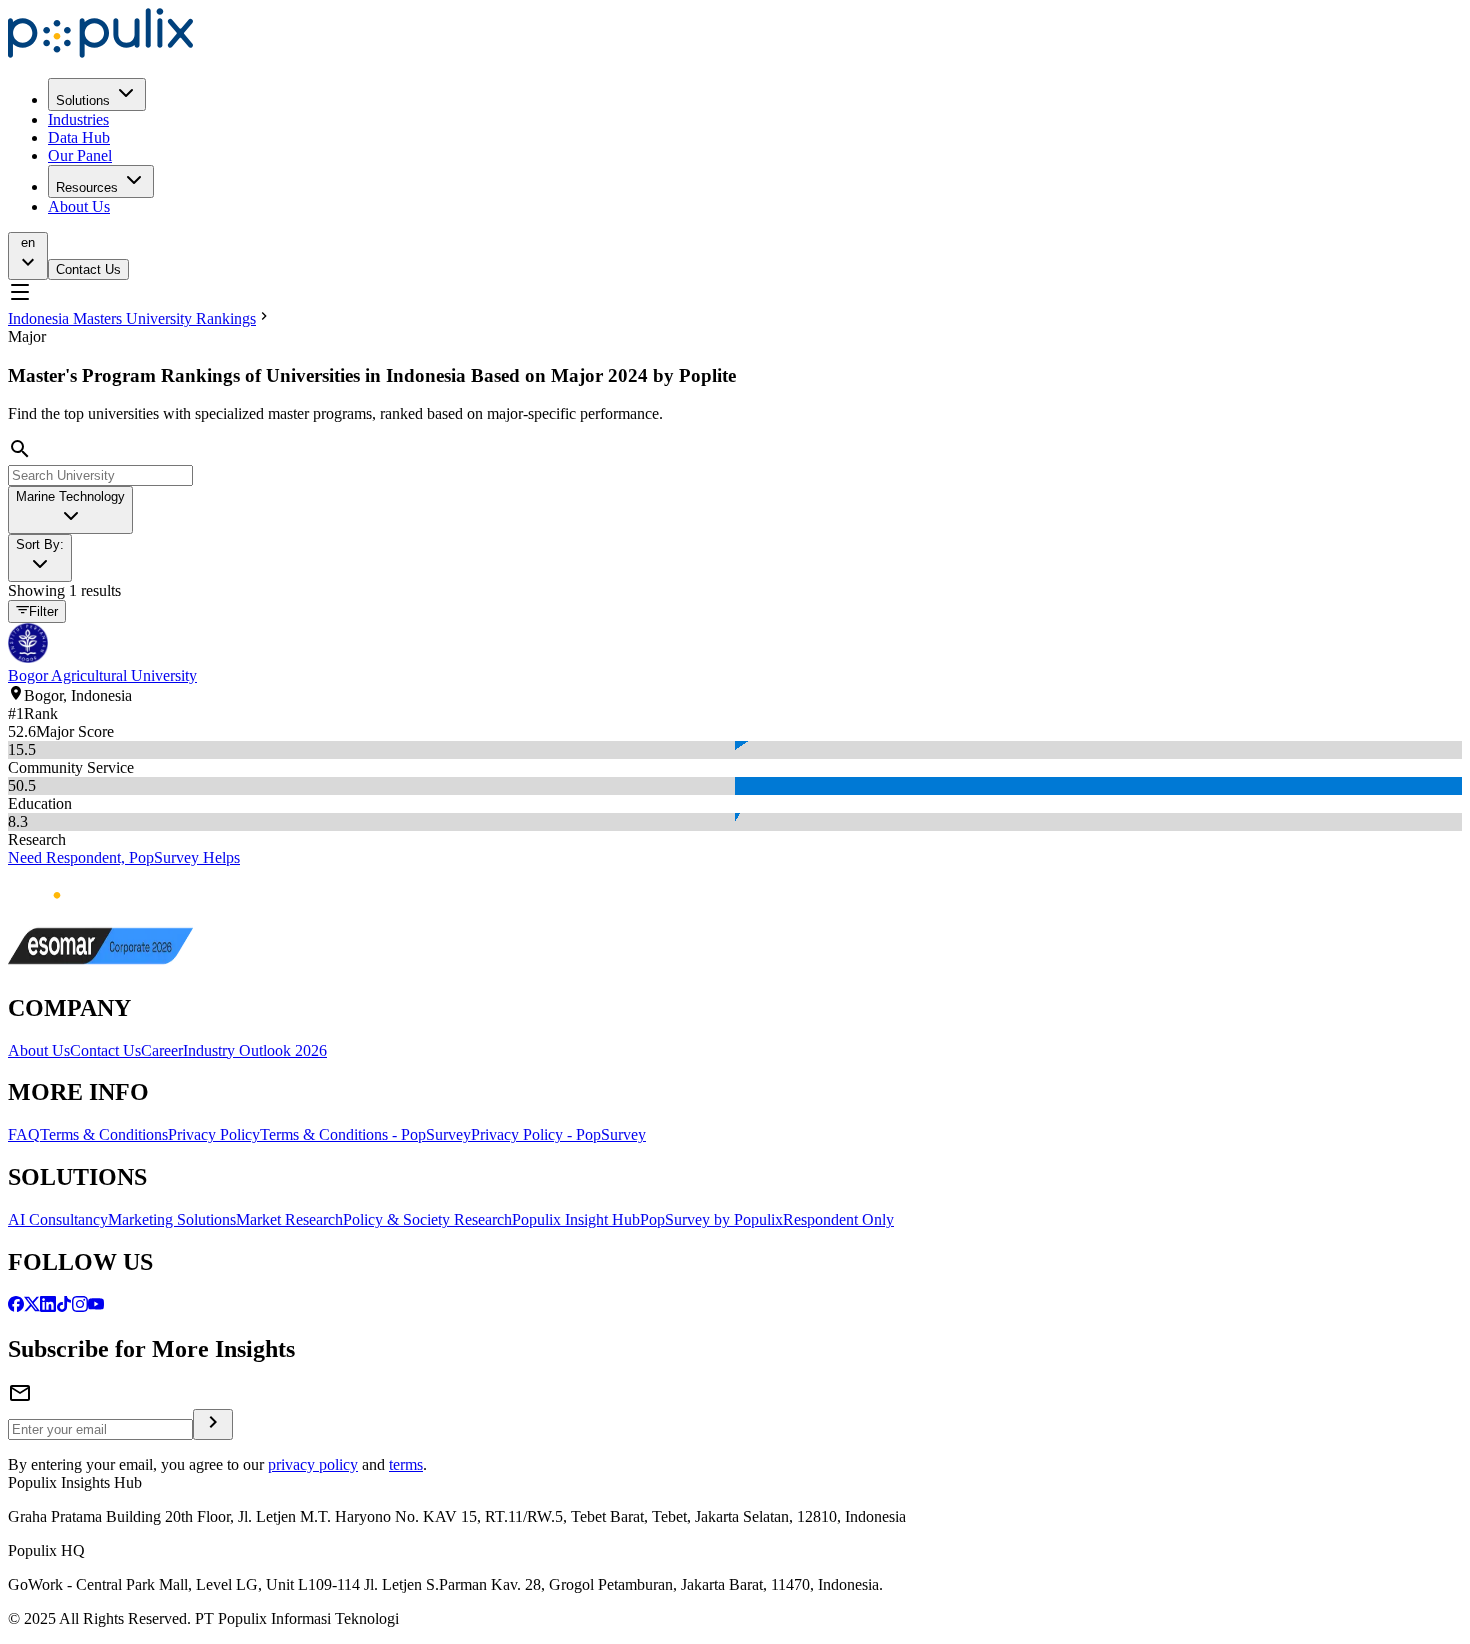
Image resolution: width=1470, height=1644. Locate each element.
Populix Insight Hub (576, 1219)
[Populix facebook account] (16, 1306)
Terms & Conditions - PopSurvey (365, 1134)
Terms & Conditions (104, 1134)
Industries (78, 119)
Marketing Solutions (172, 1219)
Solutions (83, 100)
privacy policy (313, 1464)
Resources (87, 187)
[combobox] (70, 510)
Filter (43, 612)
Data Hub (79, 137)
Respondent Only (838, 1219)
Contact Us (88, 269)
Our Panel (80, 155)
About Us (79, 206)
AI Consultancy (58, 1219)
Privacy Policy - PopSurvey (558, 1134)
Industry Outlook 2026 (255, 1050)
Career (162, 1050)
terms (406, 1464)
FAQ (24, 1134)
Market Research (289, 1219)
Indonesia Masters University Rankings (132, 318)
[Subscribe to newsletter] (213, 1424)
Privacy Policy (214, 1134)
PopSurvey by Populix (711, 1219)
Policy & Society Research (427, 1219)
